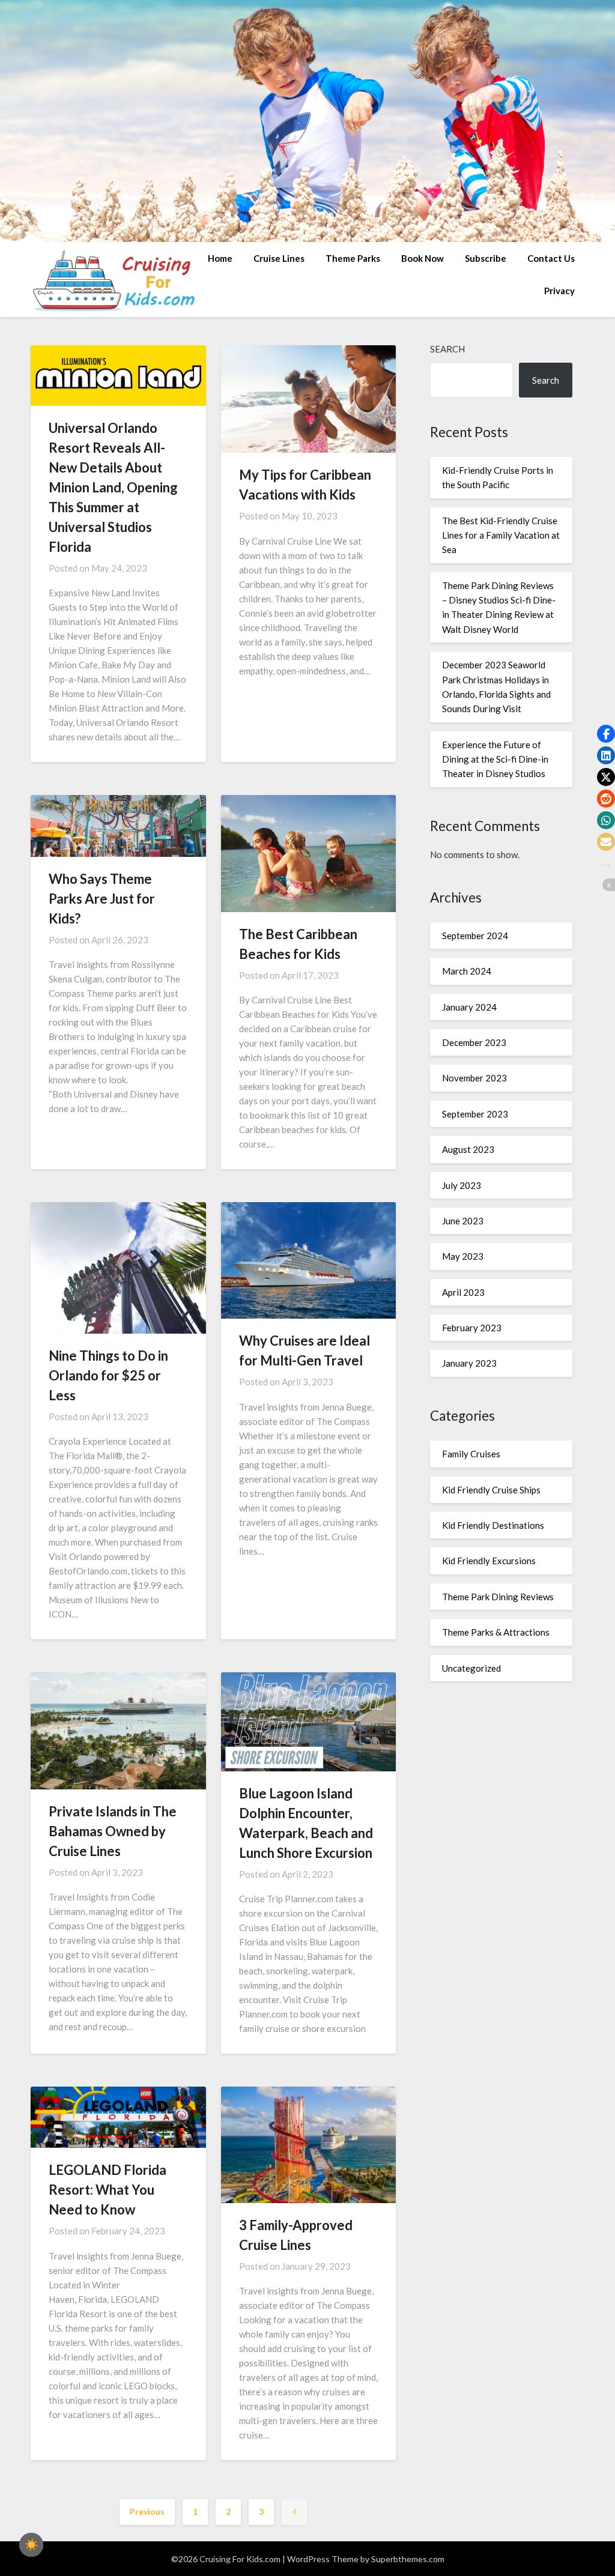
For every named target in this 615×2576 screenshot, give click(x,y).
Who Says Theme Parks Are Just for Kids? (102, 899)
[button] (606, 734)
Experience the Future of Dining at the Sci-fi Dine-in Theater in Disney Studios (495, 759)
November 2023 (474, 1078)
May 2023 (463, 1256)
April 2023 (463, 1292)
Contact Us (551, 258)
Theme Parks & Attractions (496, 1632)
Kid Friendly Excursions (489, 1561)
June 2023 (463, 1221)
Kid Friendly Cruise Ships (491, 1490)
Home (220, 258)
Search (447, 349)
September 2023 (475, 1114)
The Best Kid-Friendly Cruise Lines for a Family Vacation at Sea (501, 535)
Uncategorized (471, 1668)
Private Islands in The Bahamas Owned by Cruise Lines (113, 1831)
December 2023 (474, 1042)
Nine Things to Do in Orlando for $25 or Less (108, 1375)
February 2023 (472, 1328)
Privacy (559, 291)
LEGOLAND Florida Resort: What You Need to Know (108, 2190)
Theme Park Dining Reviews (498, 1597)
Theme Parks (353, 258)
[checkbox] (31, 2545)
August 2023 (468, 1149)
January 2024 (469, 1007)
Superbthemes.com (408, 2559)
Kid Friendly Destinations (493, 1525)
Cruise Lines (279, 258)
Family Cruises (471, 1454)
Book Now (423, 258)
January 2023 (469, 1363)
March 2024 (467, 971)
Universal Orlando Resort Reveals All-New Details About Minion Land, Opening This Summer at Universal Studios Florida (113, 487)
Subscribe (486, 258)
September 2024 (475, 936)
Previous (147, 2511)
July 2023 (462, 1185)
